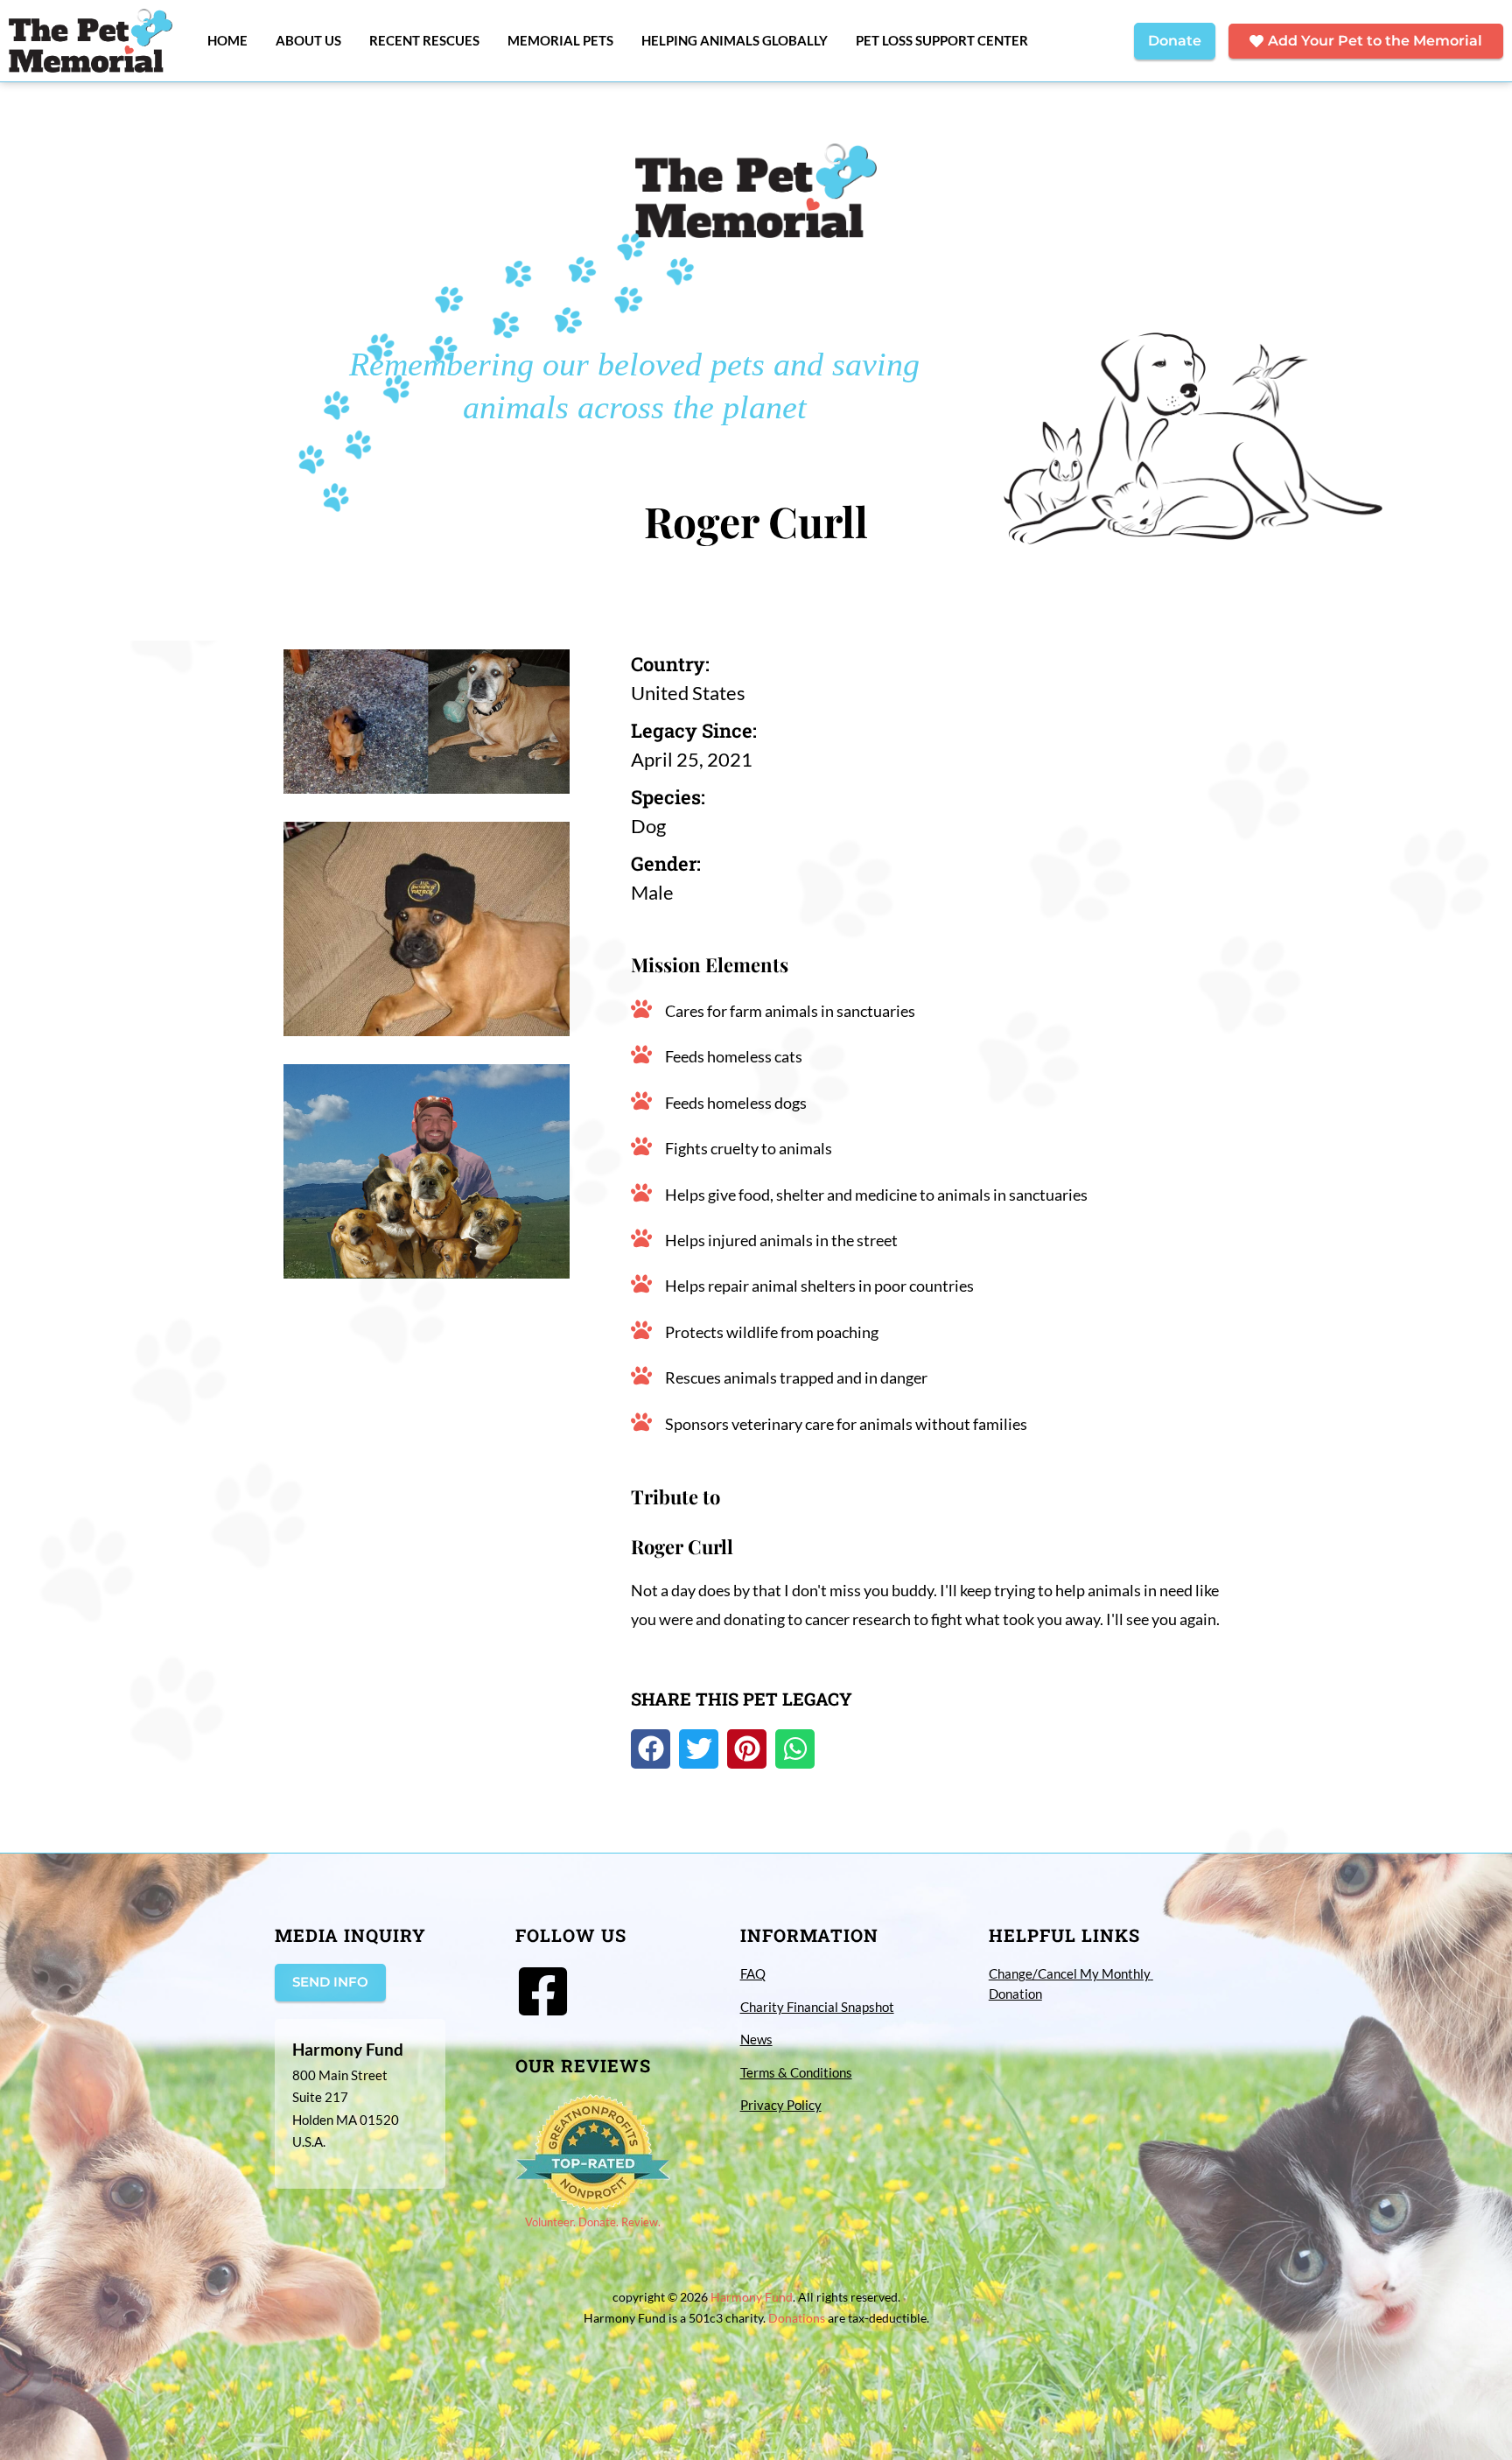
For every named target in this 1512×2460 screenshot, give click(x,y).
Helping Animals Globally (735, 40)
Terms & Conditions (796, 2072)
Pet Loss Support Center (942, 40)
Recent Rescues (424, 40)
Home (227, 40)
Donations (797, 2318)
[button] (651, 1749)
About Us (308, 40)
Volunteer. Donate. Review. (593, 2222)
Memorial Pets (560, 40)
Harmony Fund (752, 2297)
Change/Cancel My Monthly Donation (1071, 1983)
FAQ (753, 1973)
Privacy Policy (781, 2105)
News (756, 2039)
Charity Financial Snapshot (817, 2007)
